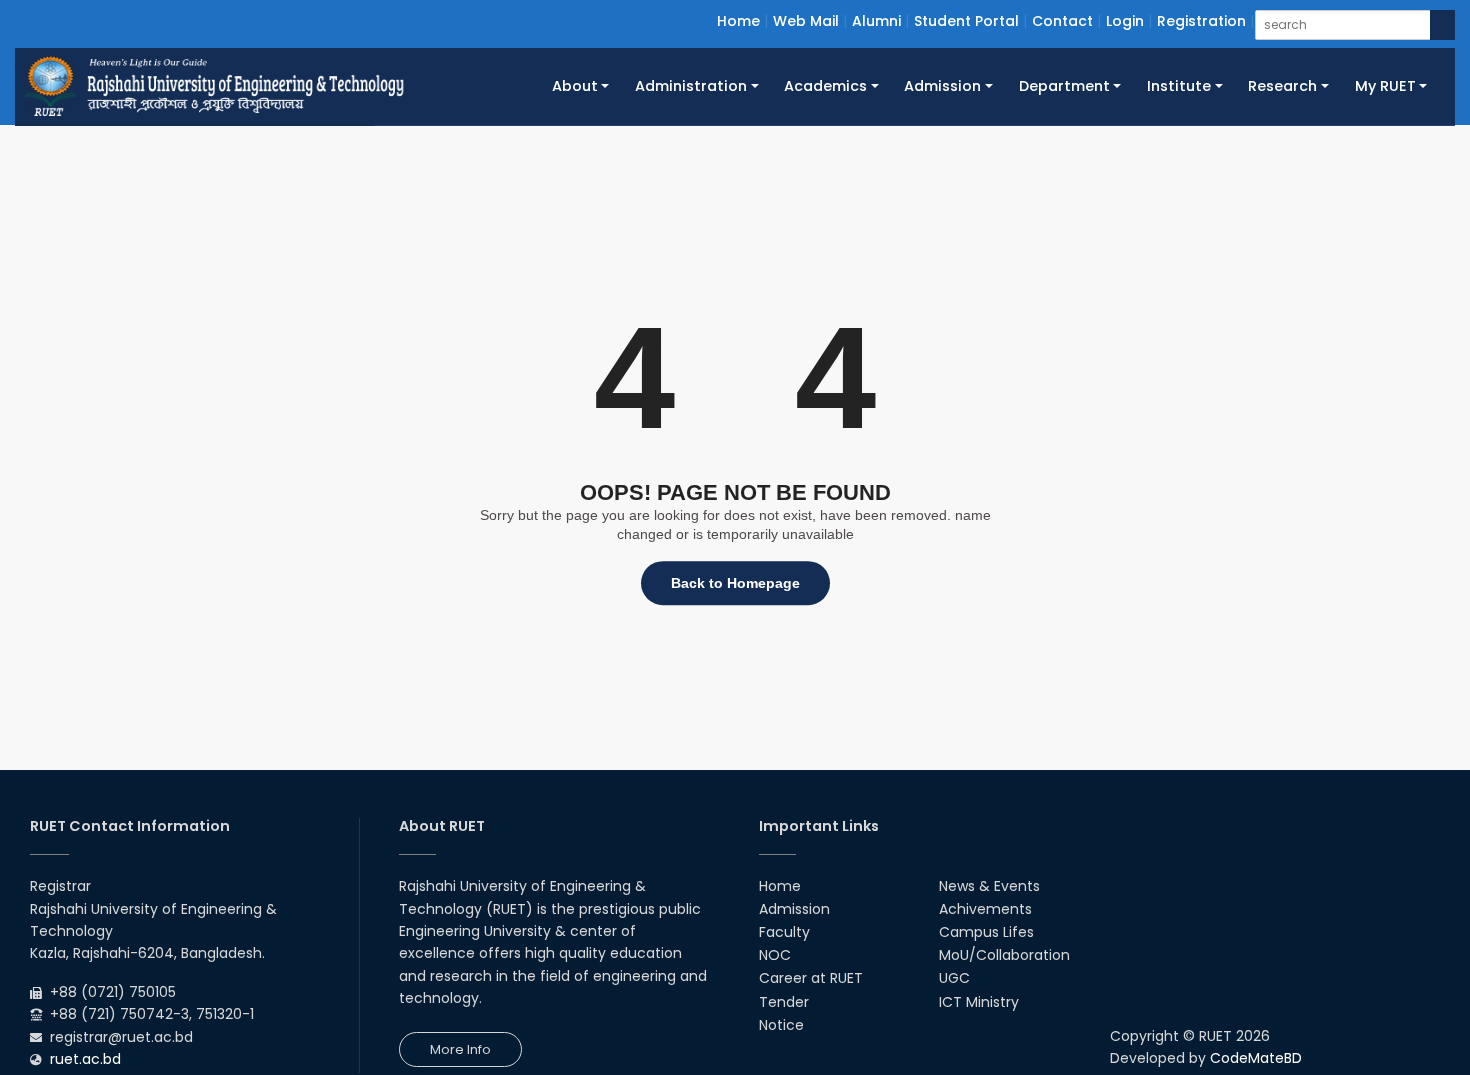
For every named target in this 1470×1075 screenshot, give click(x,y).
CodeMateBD (1256, 1058)
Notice (781, 1025)
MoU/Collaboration (1004, 955)
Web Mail (806, 21)
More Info (460, 1049)
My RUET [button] (1385, 86)
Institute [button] (1179, 86)
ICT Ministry (979, 1002)
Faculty (784, 932)
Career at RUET (811, 978)
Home (738, 21)
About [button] (575, 86)
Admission (794, 909)
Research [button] (1282, 86)
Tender (784, 1002)
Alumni (876, 21)
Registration (1201, 21)
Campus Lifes (986, 932)
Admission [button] (942, 86)
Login (1125, 21)
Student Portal (966, 21)
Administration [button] (691, 86)
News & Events (989, 886)
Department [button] (1064, 86)
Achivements (985, 909)
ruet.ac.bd (85, 1059)
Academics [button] (825, 86)
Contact (1062, 21)
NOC (775, 955)
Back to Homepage (735, 583)
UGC (954, 978)
